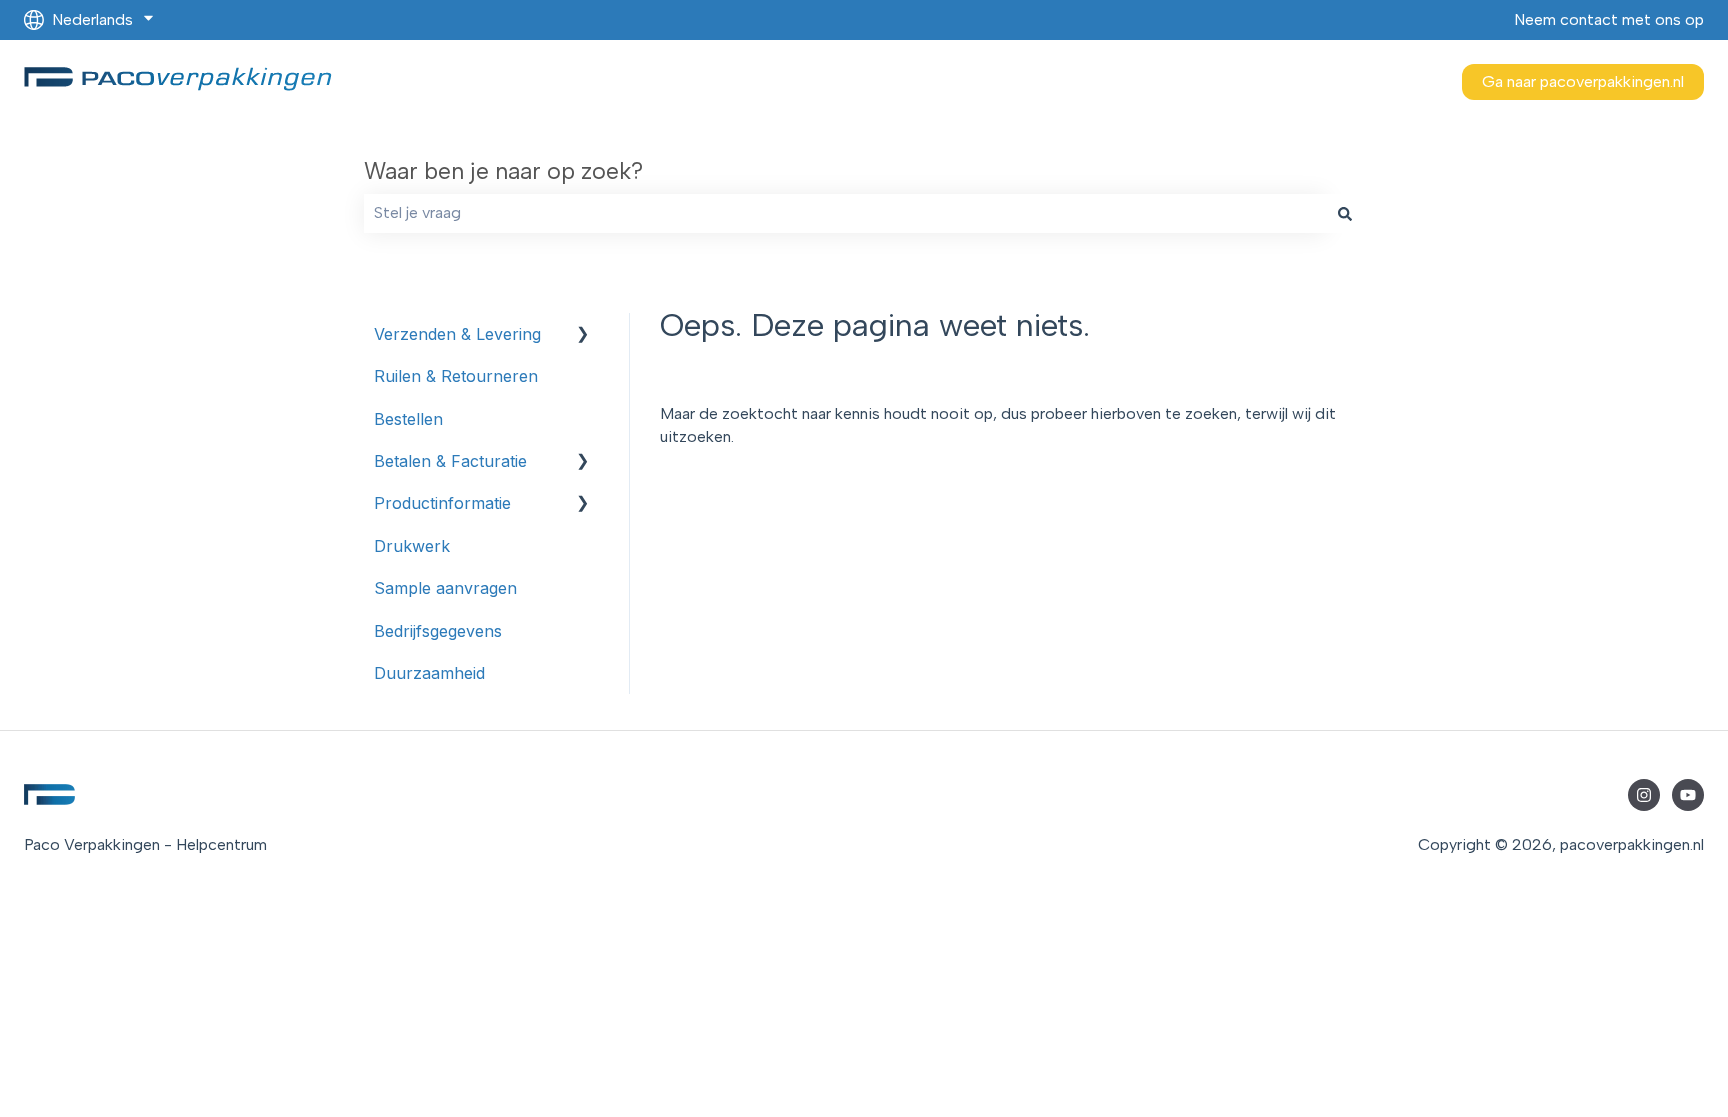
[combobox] (845, 213)
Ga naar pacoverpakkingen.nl (1583, 81)
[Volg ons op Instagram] (1644, 795)
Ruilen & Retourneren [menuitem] (456, 376)
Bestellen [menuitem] (408, 419)
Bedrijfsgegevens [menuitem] (438, 631)
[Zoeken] (1345, 213)
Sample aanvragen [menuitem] (445, 588)
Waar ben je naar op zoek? (503, 171)
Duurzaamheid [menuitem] (429, 673)
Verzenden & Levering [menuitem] (457, 334)
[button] (583, 335)
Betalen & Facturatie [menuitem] (450, 461)
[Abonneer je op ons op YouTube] (1688, 795)
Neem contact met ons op (1609, 19)
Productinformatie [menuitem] (442, 503)
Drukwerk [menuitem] (412, 546)
